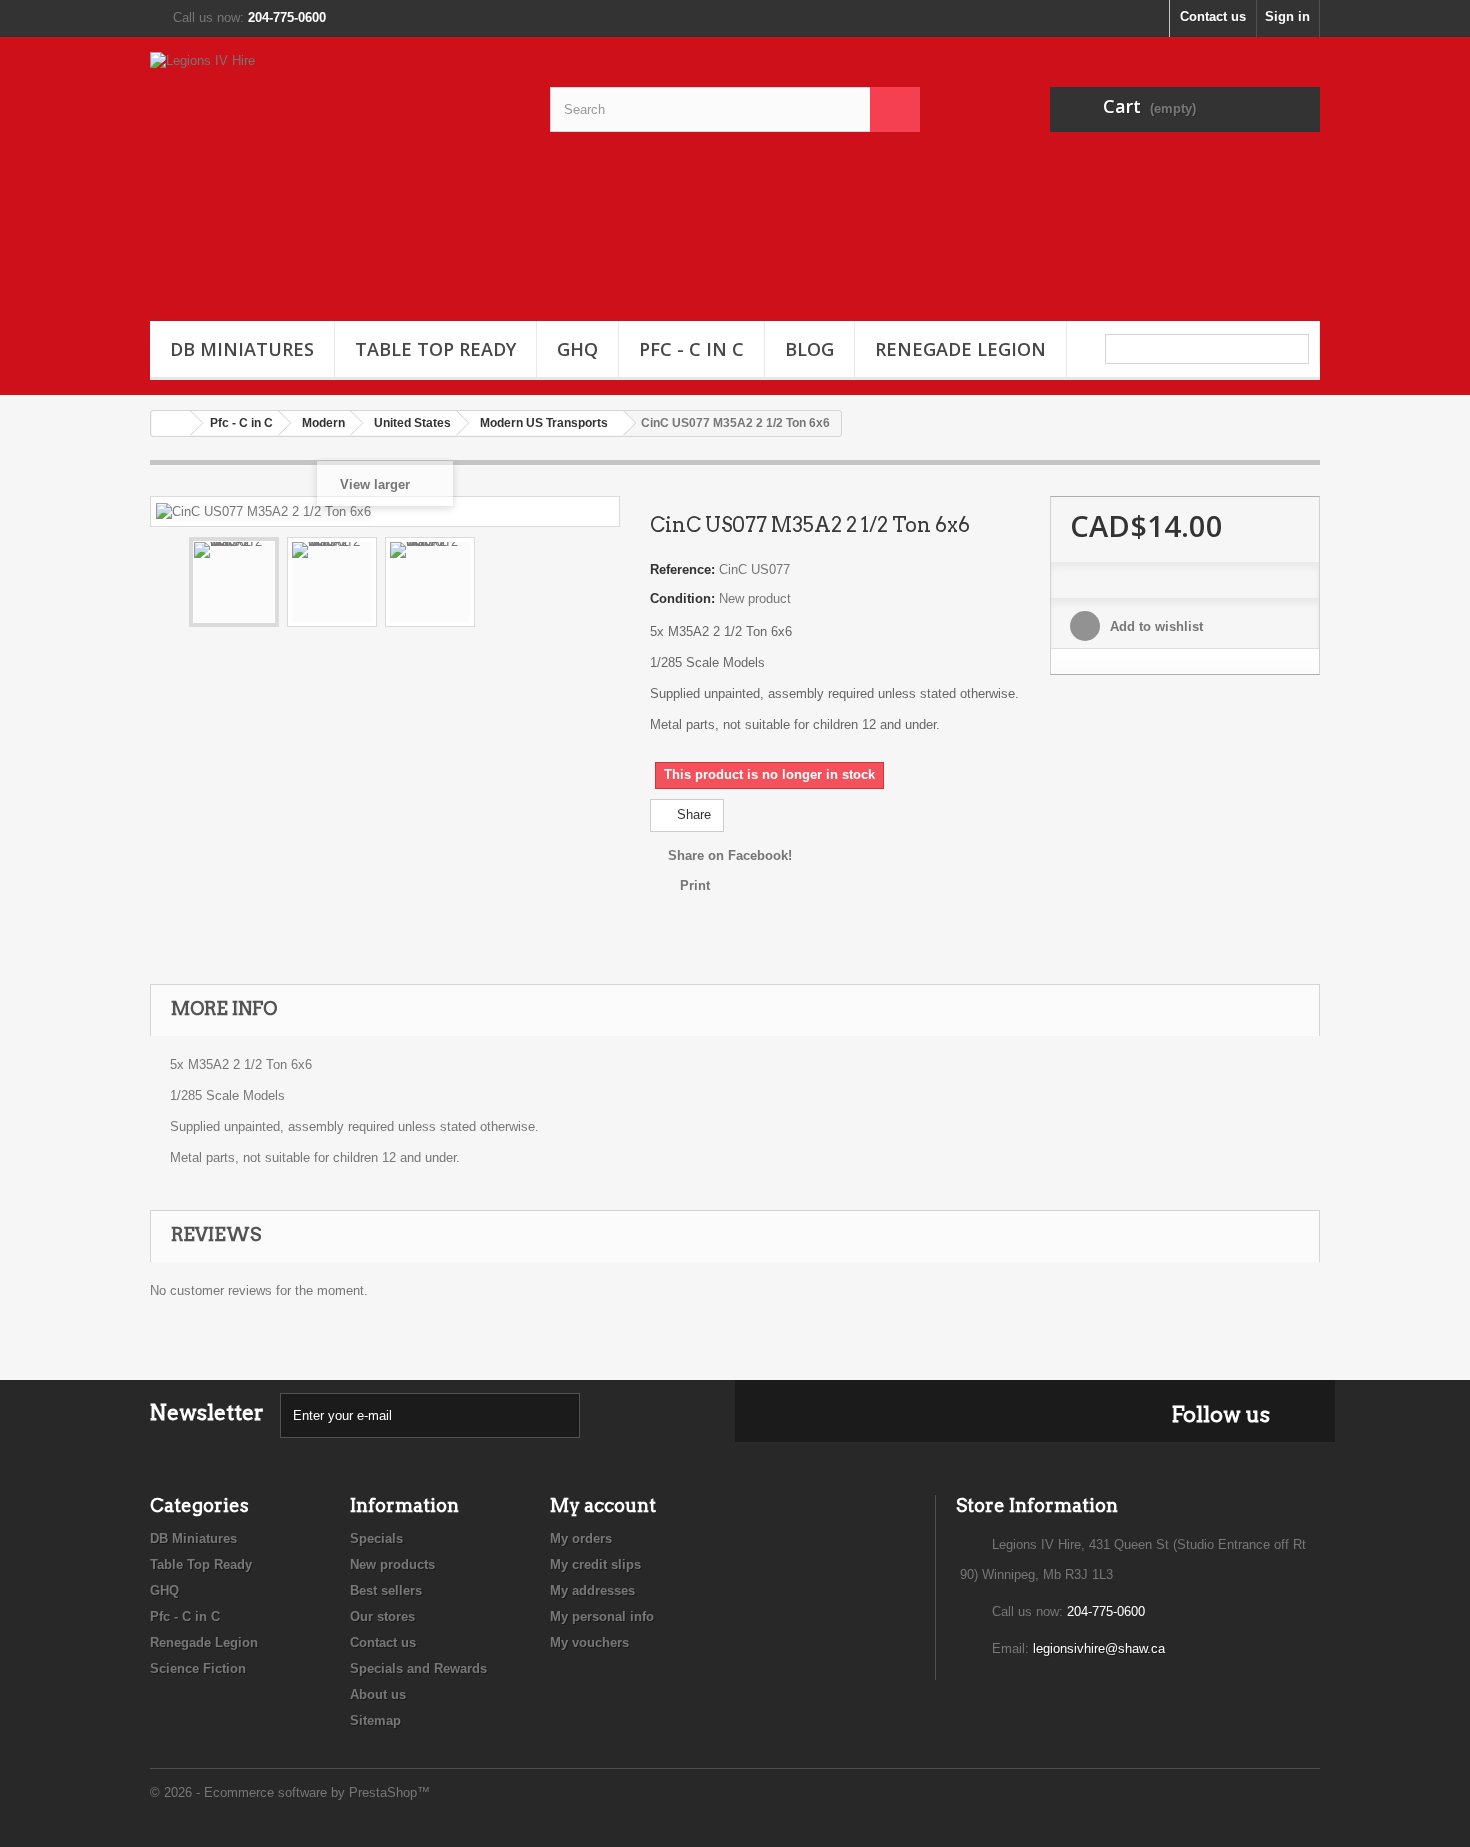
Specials (376, 1538)
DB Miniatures (242, 349)
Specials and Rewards (418, 1668)
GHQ (577, 349)
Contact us (1213, 16)
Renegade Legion (960, 349)
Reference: (682, 569)
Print (695, 885)
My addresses (592, 1590)
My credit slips (595, 1564)
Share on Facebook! (730, 855)
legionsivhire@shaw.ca (1099, 1648)
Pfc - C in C (691, 349)
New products (392, 1564)
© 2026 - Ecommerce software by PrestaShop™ (290, 1792)
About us (378, 1694)
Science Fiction (198, 1668)
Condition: (682, 598)
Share (692, 814)
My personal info (602, 1616)
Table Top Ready (435, 349)
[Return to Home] (171, 423)
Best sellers (386, 1590)
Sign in (1287, 16)
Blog (809, 349)
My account (603, 1505)
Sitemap (375, 1720)
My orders (581, 1538)
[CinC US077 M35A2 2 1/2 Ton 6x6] (234, 582)
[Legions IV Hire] (335, 174)
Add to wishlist (1154, 626)
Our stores (382, 1616)
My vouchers (589, 1642)
